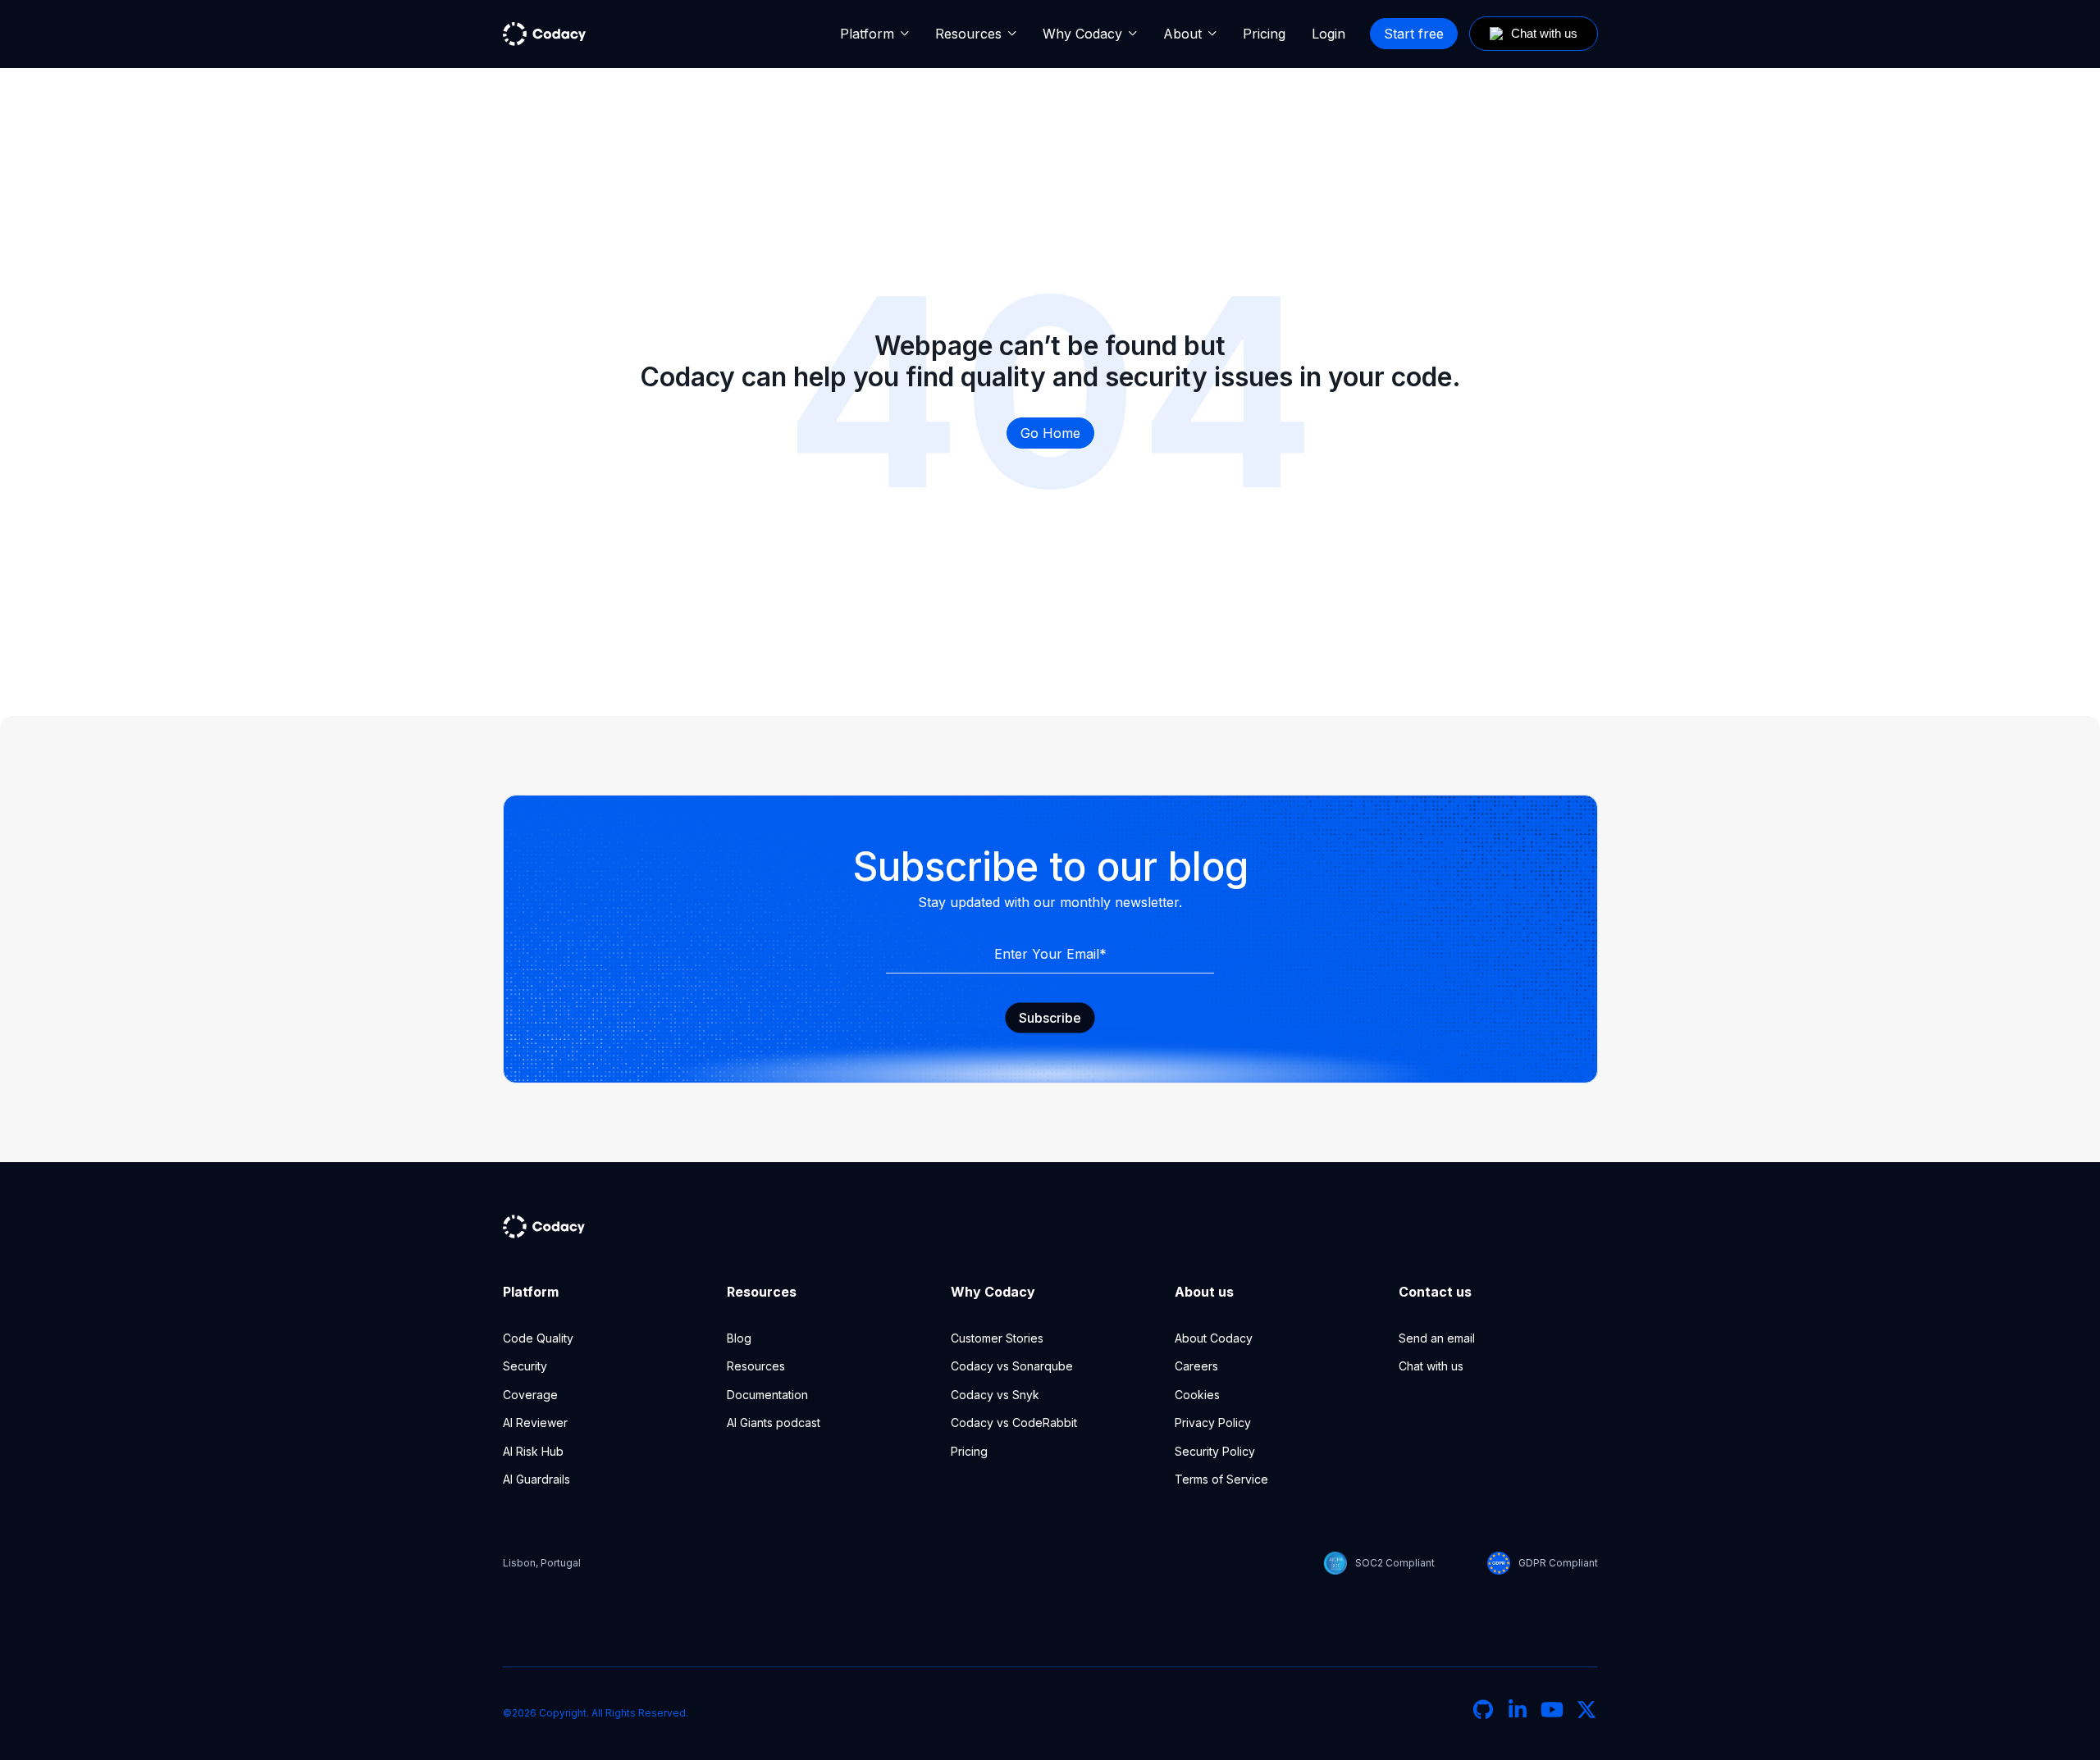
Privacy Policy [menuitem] (1213, 1423)
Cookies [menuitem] (1197, 1395)
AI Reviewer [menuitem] (535, 1423)
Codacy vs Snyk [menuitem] (995, 1395)
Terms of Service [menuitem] (1221, 1479)
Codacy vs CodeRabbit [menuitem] (1014, 1423)
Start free (1414, 34)
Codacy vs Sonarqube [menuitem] (1012, 1366)
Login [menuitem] (1328, 34)
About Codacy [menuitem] (1214, 1338)
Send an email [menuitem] (1437, 1338)
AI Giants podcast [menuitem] (774, 1423)
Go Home (1050, 433)
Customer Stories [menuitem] (997, 1338)
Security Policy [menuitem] (1215, 1451)
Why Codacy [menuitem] (1082, 34)
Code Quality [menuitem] (538, 1338)
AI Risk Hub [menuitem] (533, 1451)
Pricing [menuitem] (1264, 34)
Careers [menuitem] (1196, 1366)
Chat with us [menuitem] (1431, 1366)
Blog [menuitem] (739, 1338)
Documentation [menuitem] (767, 1395)
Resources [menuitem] (968, 34)
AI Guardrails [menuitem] (536, 1479)
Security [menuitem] (525, 1366)
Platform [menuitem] (867, 34)
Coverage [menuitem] (530, 1395)
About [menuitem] (1182, 34)
